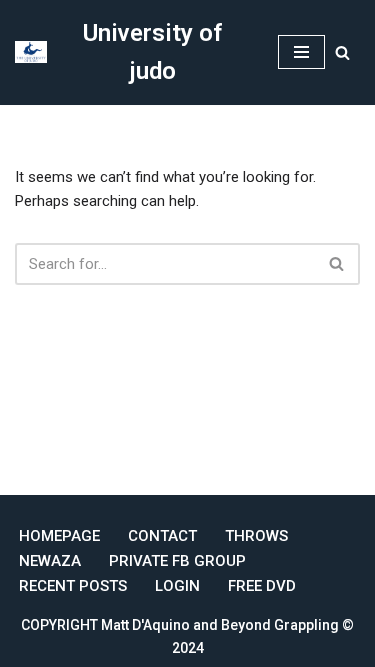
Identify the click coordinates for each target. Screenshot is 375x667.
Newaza (50, 561)
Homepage (59, 536)
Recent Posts (73, 586)
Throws (256, 536)
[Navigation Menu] (301, 52)
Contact (162, 536)
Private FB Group (177, 561)
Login (177, 586)
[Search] (342, 52)
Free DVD (262, 586)
